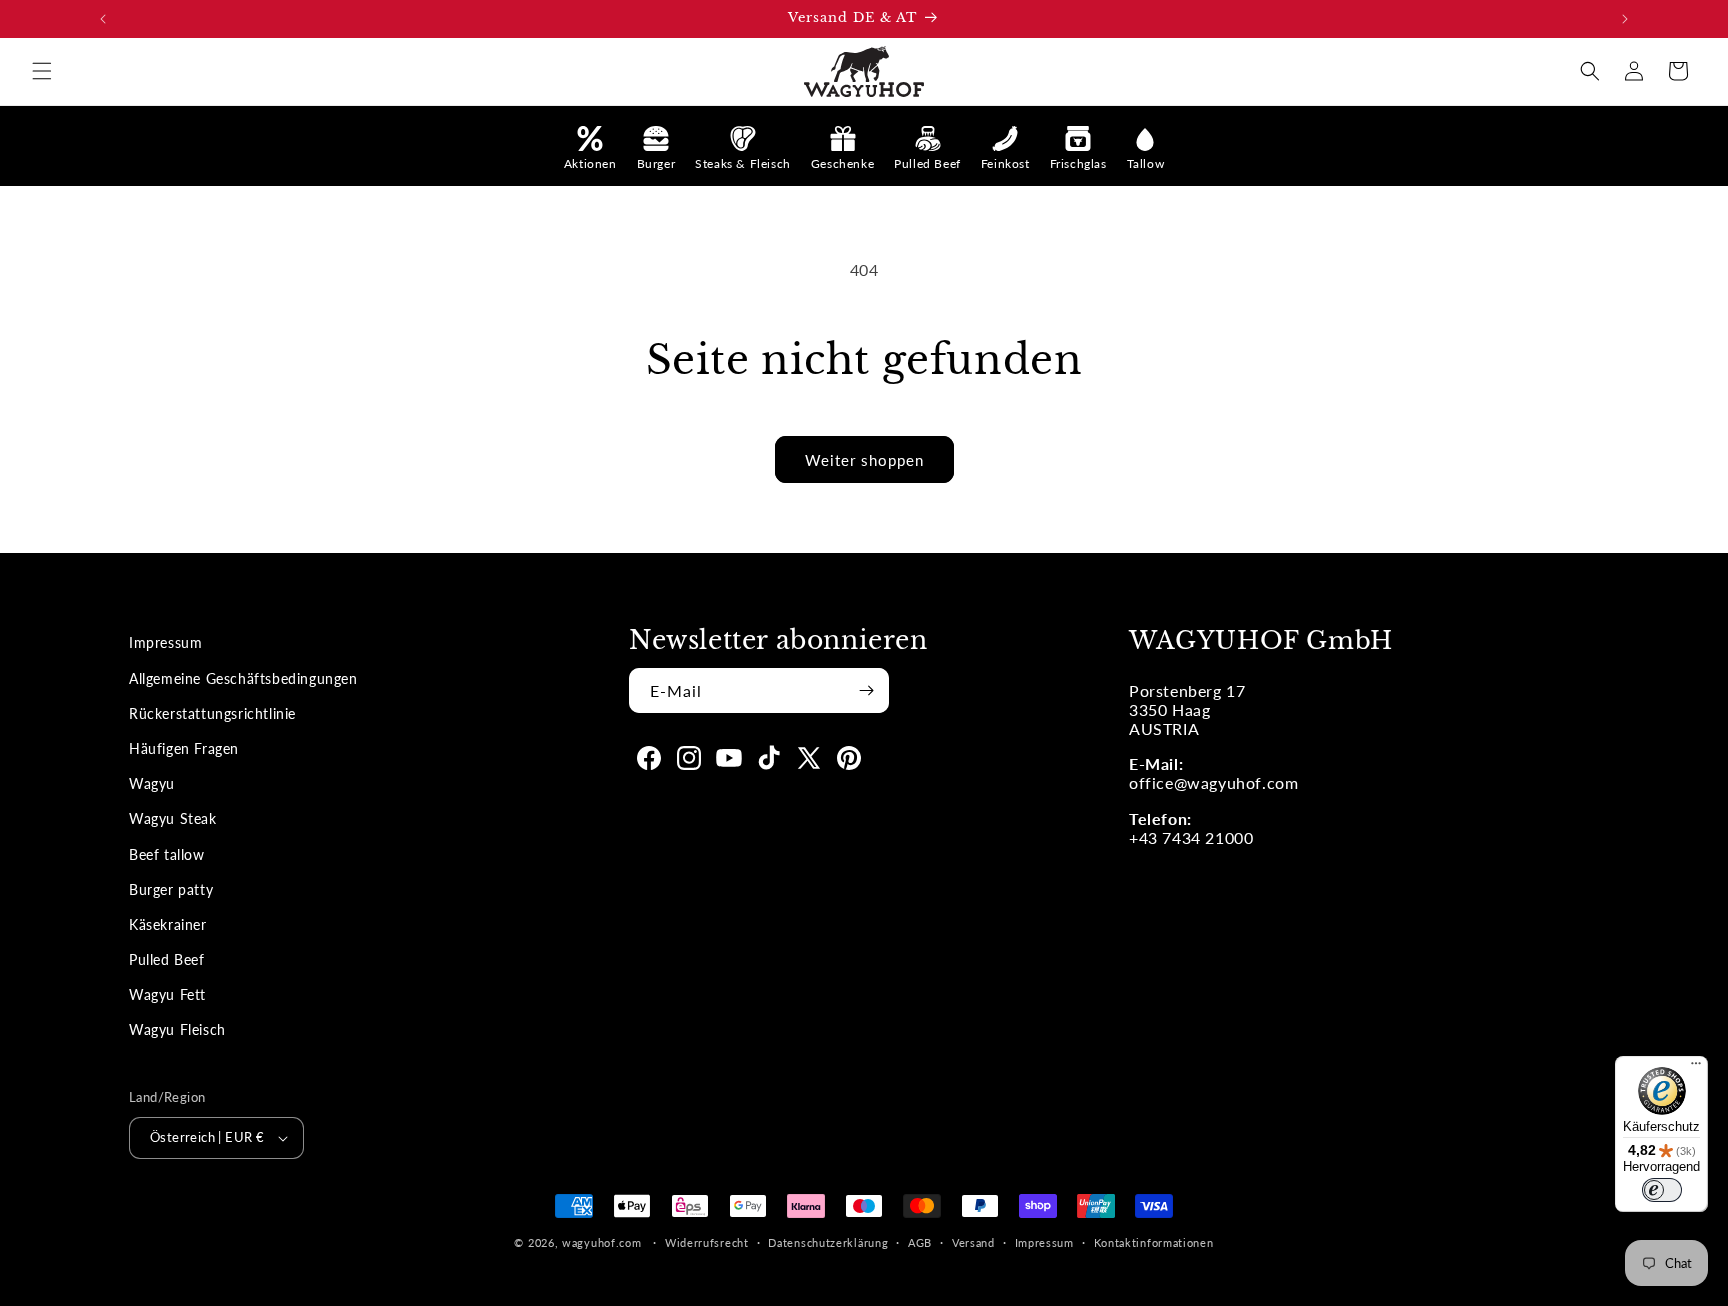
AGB (920, 1242)
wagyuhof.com (601, 1242)
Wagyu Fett (167, 994)
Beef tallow (167, 854)
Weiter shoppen (864, 460)
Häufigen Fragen (184, 748)
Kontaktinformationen (1154, 1242)
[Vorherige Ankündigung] (103, 19)
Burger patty (171, 889)
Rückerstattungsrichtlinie (212, 713)
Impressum (165, 642)
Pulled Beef (167, 959)
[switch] (1662, 1190)
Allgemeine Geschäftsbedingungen (243, 678)
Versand (973, 1242)
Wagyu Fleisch (177, 1029)
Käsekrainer (168, 924)
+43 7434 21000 (1191, 837)
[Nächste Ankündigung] (1625, 19)
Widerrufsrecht (707, 1242)
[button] (42, 71)
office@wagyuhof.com (1213, 782)
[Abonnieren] (866, 690)
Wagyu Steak (173, 818)
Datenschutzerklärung (828, 1242)
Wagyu (152, 783)
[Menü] (1696, 1068)
